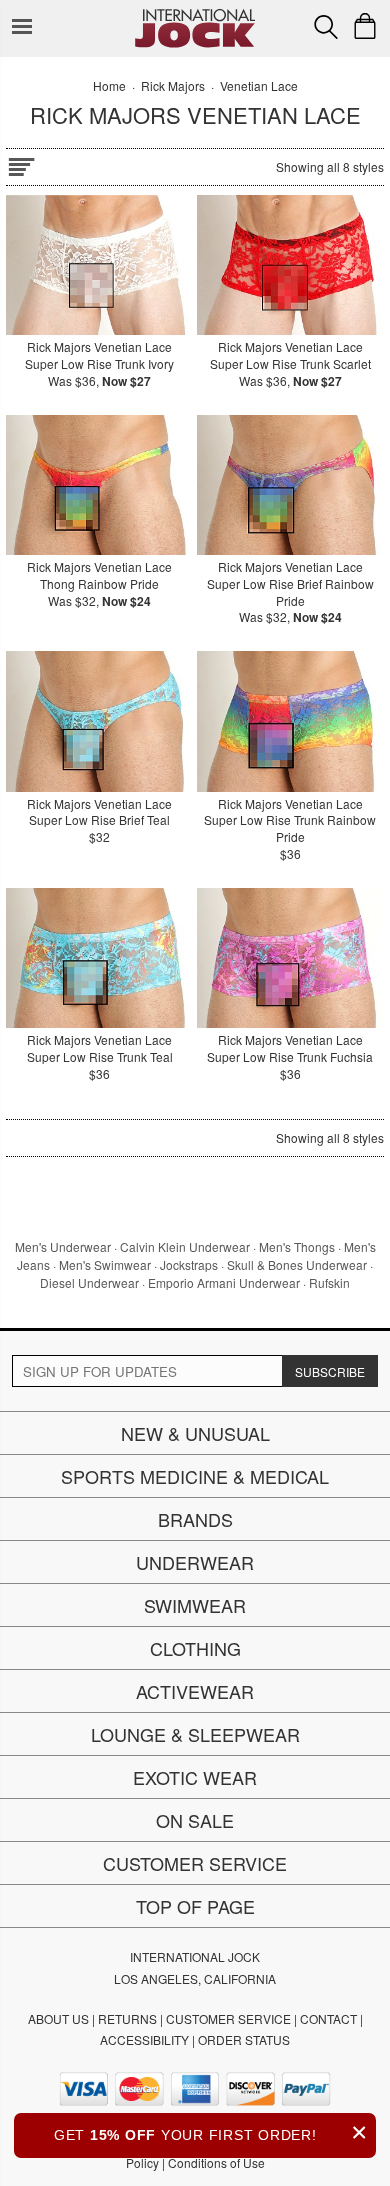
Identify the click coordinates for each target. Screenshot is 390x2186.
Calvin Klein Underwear (185, 1246)
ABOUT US (58, 2018)
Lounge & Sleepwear (195, 1734)
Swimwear (195, 1605)
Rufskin (329, 1282)
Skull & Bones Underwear (297, 1264)
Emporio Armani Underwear (224, 1282)
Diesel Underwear (89, 1282)
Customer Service (195, 1863)
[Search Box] (326, 27)
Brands (195, 1519)
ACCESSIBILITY (144, 2039)
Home (109, 85)
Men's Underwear (63, 1246)
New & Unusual (195, 1433)
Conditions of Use (216, 2162)
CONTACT (328, 2018)
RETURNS (127, 2018)
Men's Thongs (297, 1246)
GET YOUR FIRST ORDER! (211, 2132)
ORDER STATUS (244, 2039)
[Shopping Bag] (365, 26)
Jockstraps (189, 1264)
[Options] (21, 163)
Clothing (195, 1648)
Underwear (195, 1562)
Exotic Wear (195, 1777)
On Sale (195, 1820)
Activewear (195, 1691)
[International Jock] (195, 15)
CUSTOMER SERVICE (228, 2018)
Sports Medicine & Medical (195, 1476)
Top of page (195, 1906)
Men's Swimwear (105, 1264)
